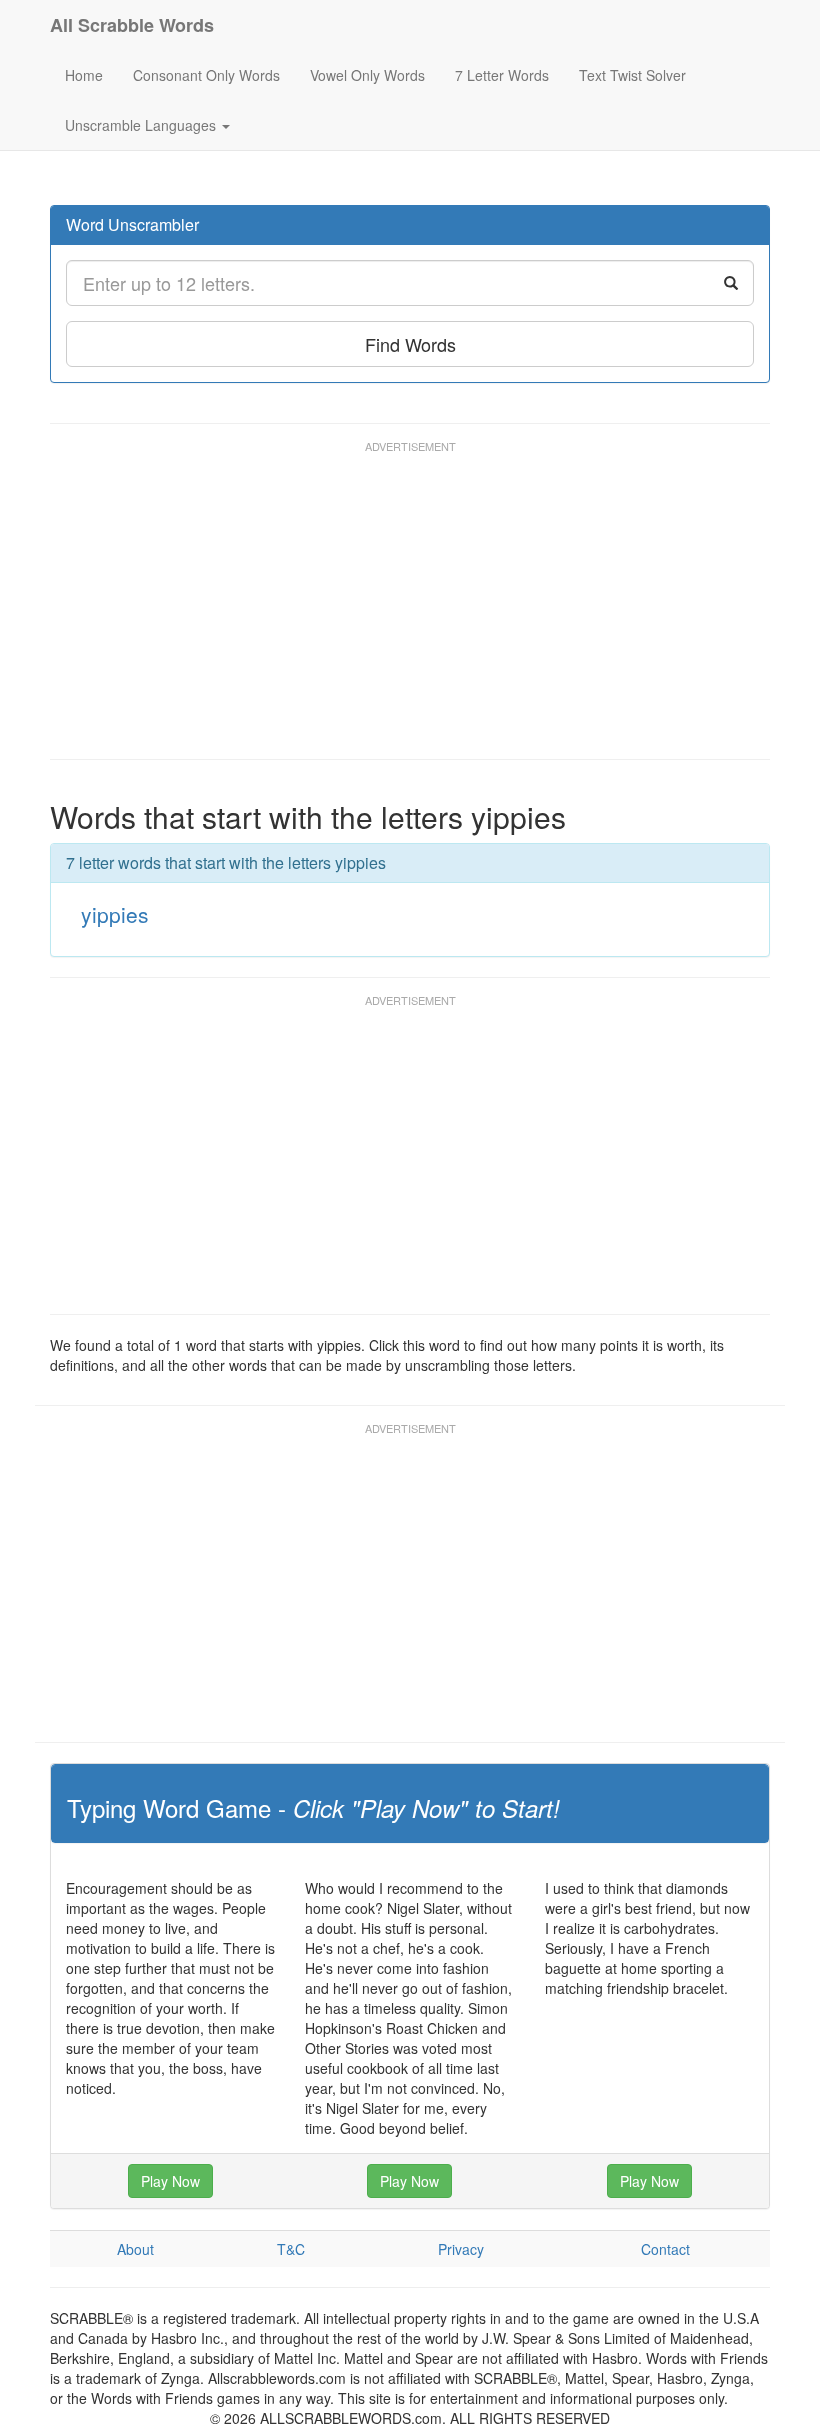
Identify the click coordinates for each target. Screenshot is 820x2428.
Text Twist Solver (632, 75)
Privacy (461, 2249)
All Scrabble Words (132, 25)
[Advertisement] (414, 609)
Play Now (170, 2181)
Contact (665, 2249)
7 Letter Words (502, 75)
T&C (291, 2249)
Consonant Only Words (206, 75)
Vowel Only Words (367, 75)
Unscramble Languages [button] (142, 125)
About (135, 2249)
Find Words (410, 344)
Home (84, 75)
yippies (115, 914)
